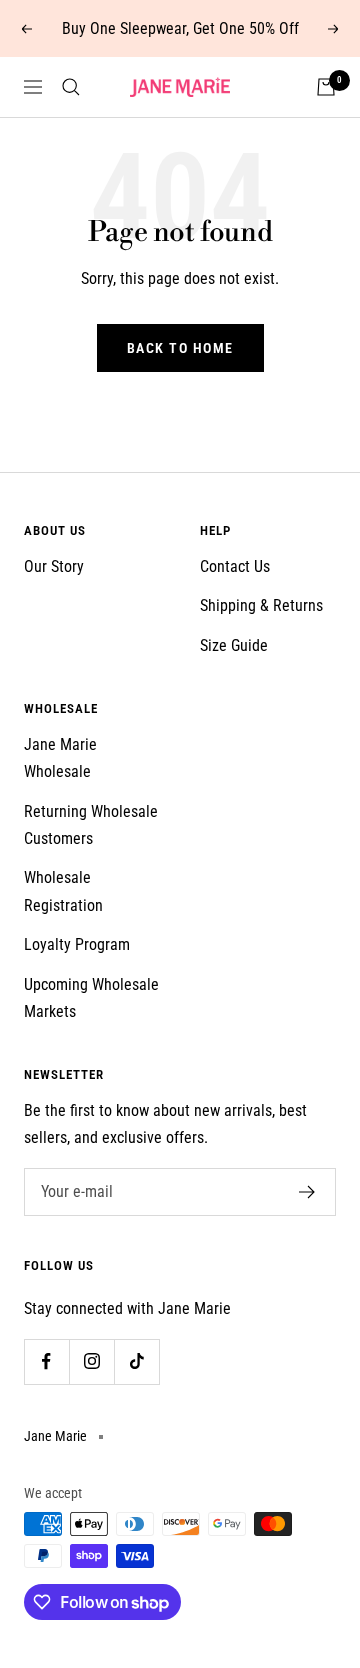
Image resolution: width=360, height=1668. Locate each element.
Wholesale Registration (63, 891)
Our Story (54, 566)
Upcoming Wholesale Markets (91, 998)
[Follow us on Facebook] (46, 1361)
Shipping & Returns (261, 605)
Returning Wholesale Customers (91, 825)
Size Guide (234, 645)
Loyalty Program (77, 944)
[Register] (307, 1192)
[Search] (71, 87)
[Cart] (326, 87)
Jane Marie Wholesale (60, 758)
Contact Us (235, 566)
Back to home (180, 348)
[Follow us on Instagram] (91, 1361)
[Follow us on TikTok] (136, 1361)
